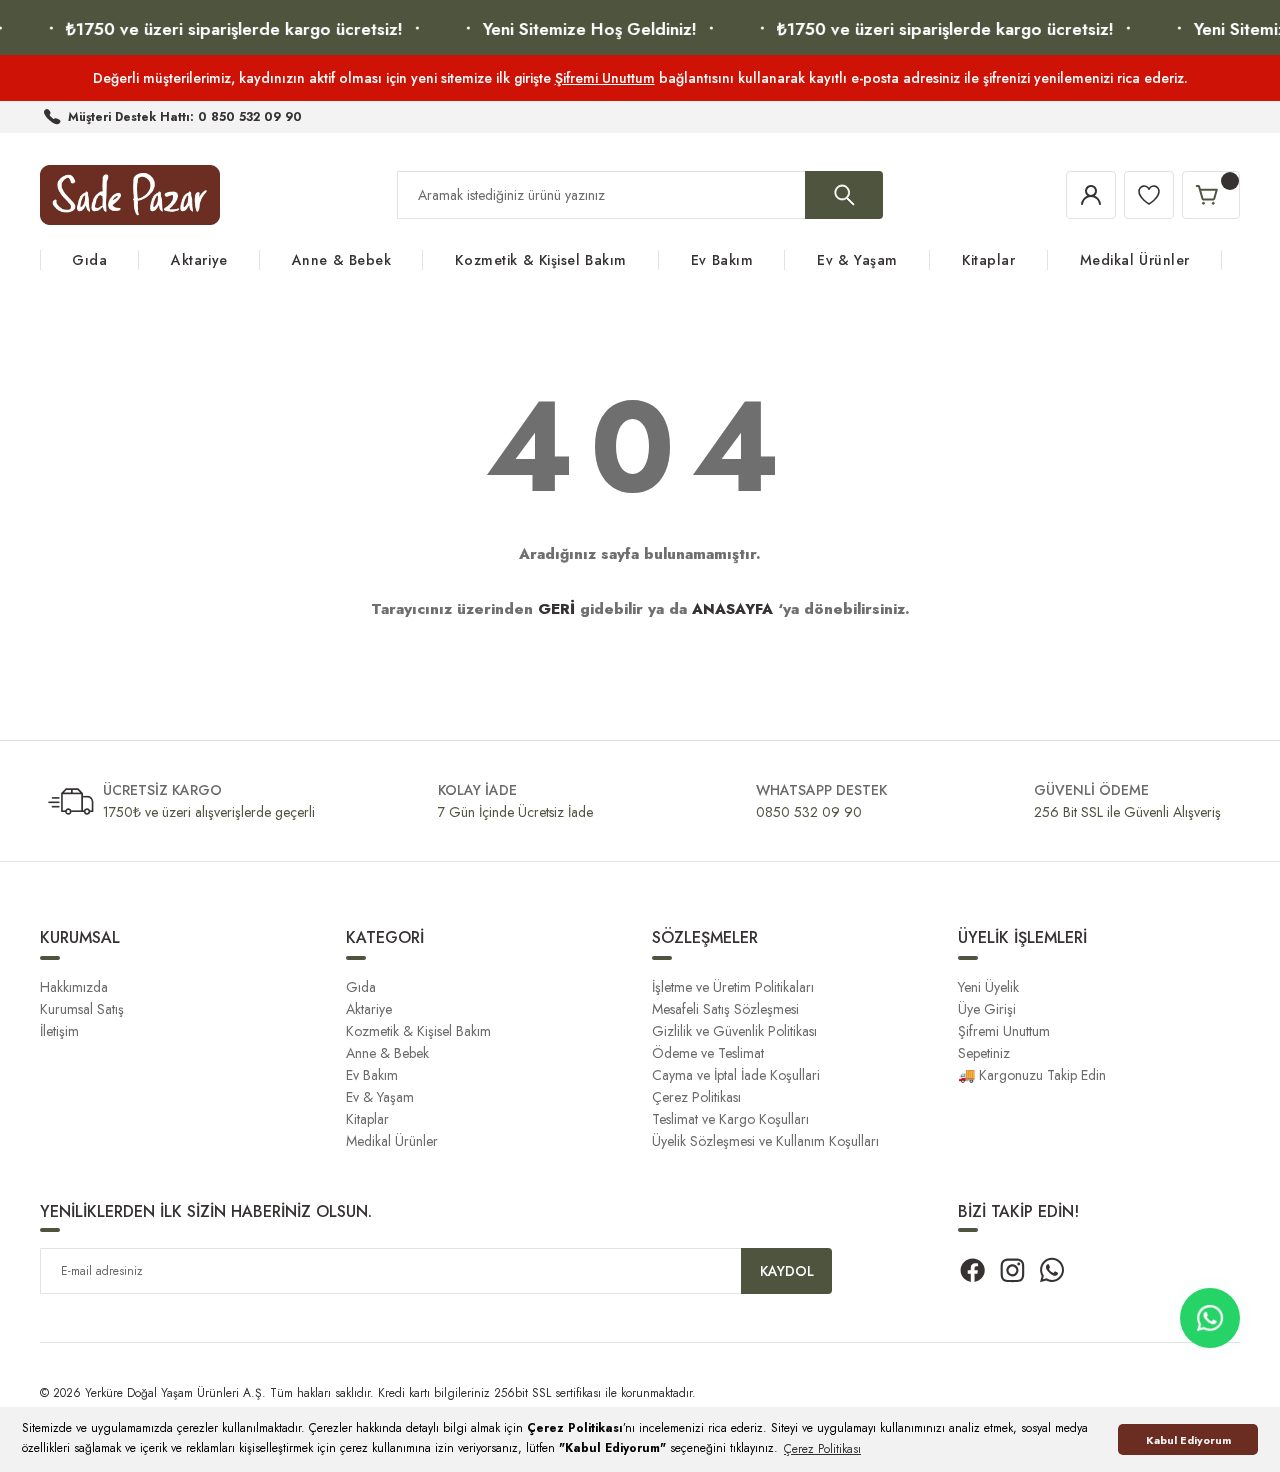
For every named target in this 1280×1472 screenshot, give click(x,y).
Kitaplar (367, 1119)
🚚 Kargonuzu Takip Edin (1032, 1075)
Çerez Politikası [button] (822, 1449)
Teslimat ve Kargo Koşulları (730, 1119)
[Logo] (130, 195)
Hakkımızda (74, 987)
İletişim (59, 1031)
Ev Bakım (372, 1075)
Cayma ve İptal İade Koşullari (736, 1075)
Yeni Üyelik (988, 987)
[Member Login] (1091, 195)
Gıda (361, 987)
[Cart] (1211, 195)
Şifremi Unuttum (605, 78)
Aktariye (369, 1009)
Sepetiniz (984, 1053)
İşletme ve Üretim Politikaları (733, 987)
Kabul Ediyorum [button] (1188, 1440)
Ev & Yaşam (380, 1097)
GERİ (556, 609)
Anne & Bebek (387, 1053)
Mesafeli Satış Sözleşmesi (725, 1009)
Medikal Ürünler (392, 1141)
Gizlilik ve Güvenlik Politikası (734, 1031)
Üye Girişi (987, 1009)
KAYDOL (787, 1271)
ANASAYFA (732, 609)
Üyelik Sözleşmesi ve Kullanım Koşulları (765, 1141)
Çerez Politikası (696, 1097)
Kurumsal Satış (82, 1009)
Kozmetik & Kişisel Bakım (418, 1031)
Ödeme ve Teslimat (708, 1053)
